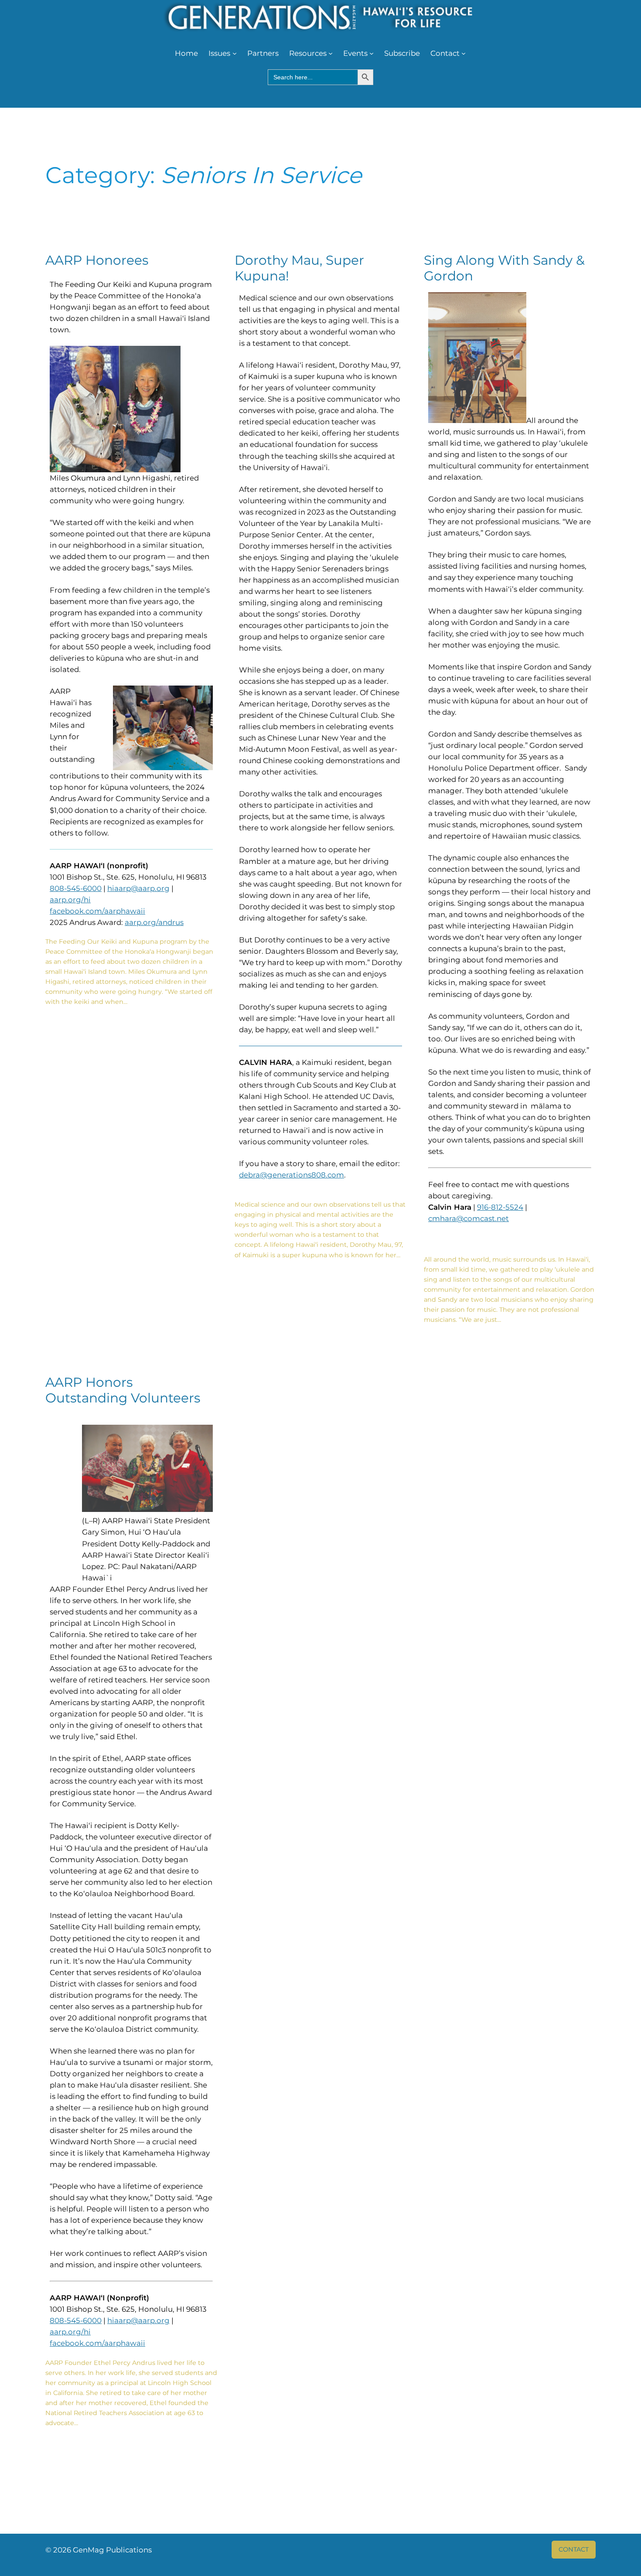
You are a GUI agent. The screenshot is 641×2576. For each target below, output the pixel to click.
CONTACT (574, 2549)
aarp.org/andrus (154, 922)
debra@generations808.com (292, 1175)
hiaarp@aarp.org (138, 888)
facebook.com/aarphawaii (97, 911)
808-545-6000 (76, 888)
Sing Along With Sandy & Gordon (504, 268)
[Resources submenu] (331, 53)
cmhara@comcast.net (469, 1218)
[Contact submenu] (464, 53)
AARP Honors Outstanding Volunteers (123, 1390)
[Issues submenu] (235, 53)
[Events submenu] (372, 53)
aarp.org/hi (70, 900)
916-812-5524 (500, 1207)
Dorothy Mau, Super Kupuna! (299, 268)
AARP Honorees (97, 260)
